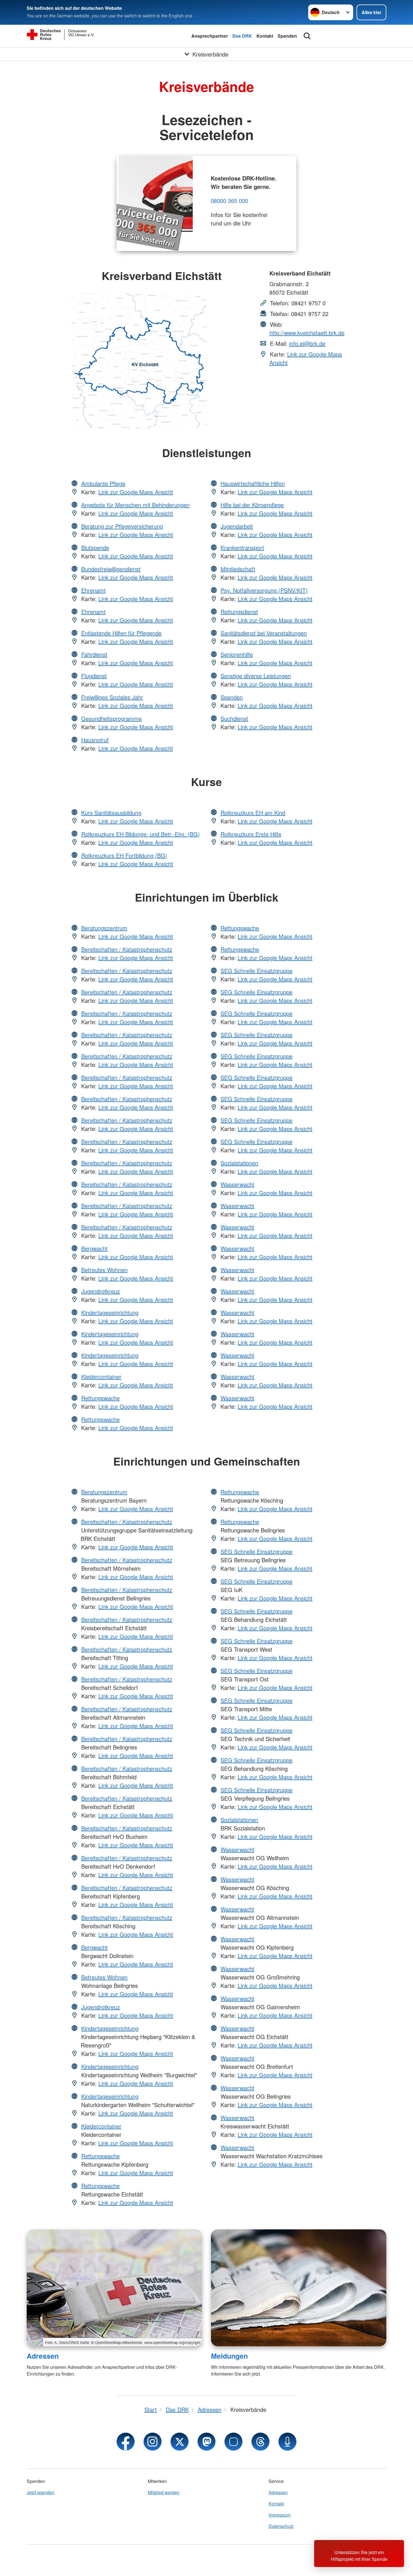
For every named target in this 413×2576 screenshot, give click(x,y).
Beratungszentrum (104, 928)
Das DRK (242, 36)
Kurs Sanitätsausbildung (111, 813)
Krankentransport (242, 548)
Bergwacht (94, 1248)
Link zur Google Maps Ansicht (136, 492)
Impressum (280, 2515)
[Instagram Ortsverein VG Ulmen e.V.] (153, 2442)
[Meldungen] (299, 2288)
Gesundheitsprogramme (111, 718)
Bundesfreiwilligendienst (111, 569)
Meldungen (229, 2356)
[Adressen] (114, 2288)
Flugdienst (94, 676)
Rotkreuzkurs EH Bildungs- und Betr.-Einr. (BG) (140, 834)
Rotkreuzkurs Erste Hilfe (251, 834)
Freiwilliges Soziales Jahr (112, 697)
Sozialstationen (239, 1163)
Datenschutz (281, 2526)
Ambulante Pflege (103, 483)
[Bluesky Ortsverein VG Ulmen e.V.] (233, 2442)
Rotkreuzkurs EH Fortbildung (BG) (124, 855)
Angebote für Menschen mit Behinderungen (135, 505)
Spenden (287, 36)
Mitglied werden (164, 2492)
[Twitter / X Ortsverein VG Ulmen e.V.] (180, 2442)
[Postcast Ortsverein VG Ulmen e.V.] (287, 2442)
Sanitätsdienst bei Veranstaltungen (264, 633)
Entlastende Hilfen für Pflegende (121, 633)
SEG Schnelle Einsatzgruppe (257, 971)
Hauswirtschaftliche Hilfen (253, 483)
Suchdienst (234, 718)
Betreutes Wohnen (104, 1270)
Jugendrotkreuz (101, 1291)
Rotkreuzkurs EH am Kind (253, 813)
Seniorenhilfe (237, 654)
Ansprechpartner (210, 36)
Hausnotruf (95, 740)
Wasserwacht (237, 1184)
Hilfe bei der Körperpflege (252, 505)
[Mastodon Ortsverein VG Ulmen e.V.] (206, 2442)
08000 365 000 (229, 201)
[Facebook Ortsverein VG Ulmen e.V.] (126, 2442)
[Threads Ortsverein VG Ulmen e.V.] (260, 2442)
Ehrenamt (93, 590)
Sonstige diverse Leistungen (256, 676)
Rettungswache (100, 1398)
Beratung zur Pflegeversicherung (122, 526)
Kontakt (265, 36)
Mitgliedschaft (238, 569)
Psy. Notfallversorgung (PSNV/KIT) (264, 590)
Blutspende (95, 548)
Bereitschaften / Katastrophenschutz (127, 949)
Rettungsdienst (239, 612)
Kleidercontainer (101, 1377)
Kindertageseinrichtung (110, 1312)
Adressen (43, 2356)
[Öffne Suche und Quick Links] (307, 36)
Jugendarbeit (237, 526)
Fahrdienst (94, 654)
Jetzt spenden (41, 2492)
